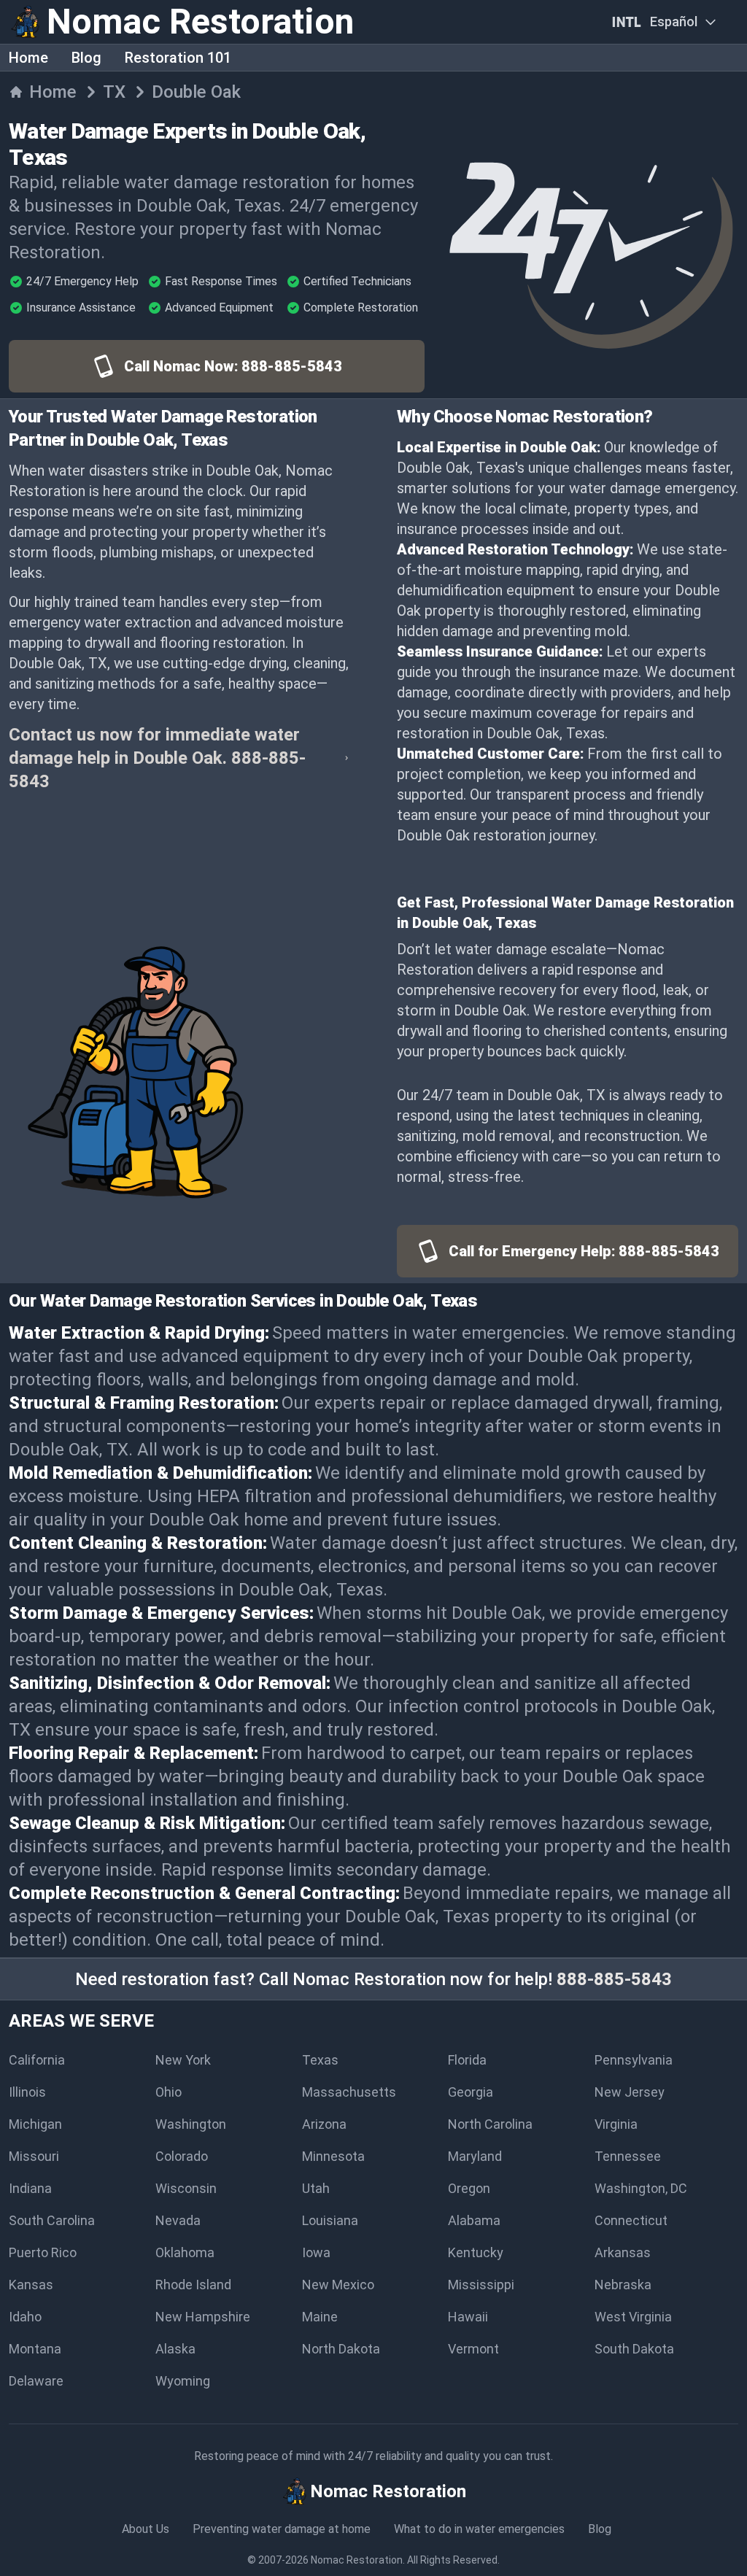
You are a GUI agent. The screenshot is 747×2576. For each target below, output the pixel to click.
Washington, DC (641, 2188)
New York (183, 2060)
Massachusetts (349, 2092)
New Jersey (630, 2092)
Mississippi (481, 2285)
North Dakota (341, 2349)
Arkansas (623, 2252)
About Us (146, 2529)
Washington (191, 2124)
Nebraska (623, 2285)
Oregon (469, 2188)
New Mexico (338, 2285)
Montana (35, 2349)
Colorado (182, 2156)
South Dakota (634, 2349)
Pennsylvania (634, 2060)
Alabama (474, 2220)
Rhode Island (193, 2285)
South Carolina (52, 2220)
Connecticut (631, 2220)
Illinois (27, 2092)
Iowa (316, 2252)
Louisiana (330, 2220)
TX (114, 92)
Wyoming (183, 2381)
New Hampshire (203, 2317)
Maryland (475, 2156)
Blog (86, 58)
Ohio (169, 2092)
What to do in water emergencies (479, 2529)
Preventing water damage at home (282, 2529)
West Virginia (633, 2317)
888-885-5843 (614, 1979)
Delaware (36, 2381)
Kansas (31, 2285)
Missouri (34, 2156)
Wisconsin (186, 2188)
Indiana (30, 2188)
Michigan (35, 2124)
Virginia (616, 2124)
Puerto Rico (43, 2252)
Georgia (471, 2092)
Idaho (25, 2317)
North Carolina (490, 2124)
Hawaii (468, 2317)
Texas (320, 2060)
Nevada (178, 2220)
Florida (467, 2060)
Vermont (473, 2349)
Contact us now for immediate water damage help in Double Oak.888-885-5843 (157, 758)
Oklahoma (185, 2252)
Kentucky (476, 2252)
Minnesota (333, 2156)
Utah (316, 2188)
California (37, 2060)
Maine (320, 2317)
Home (28, 58)
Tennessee (628, 2156)
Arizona (324, 2124)
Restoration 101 (178, 58)
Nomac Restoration (357, 2560)
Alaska (175, 2349)
